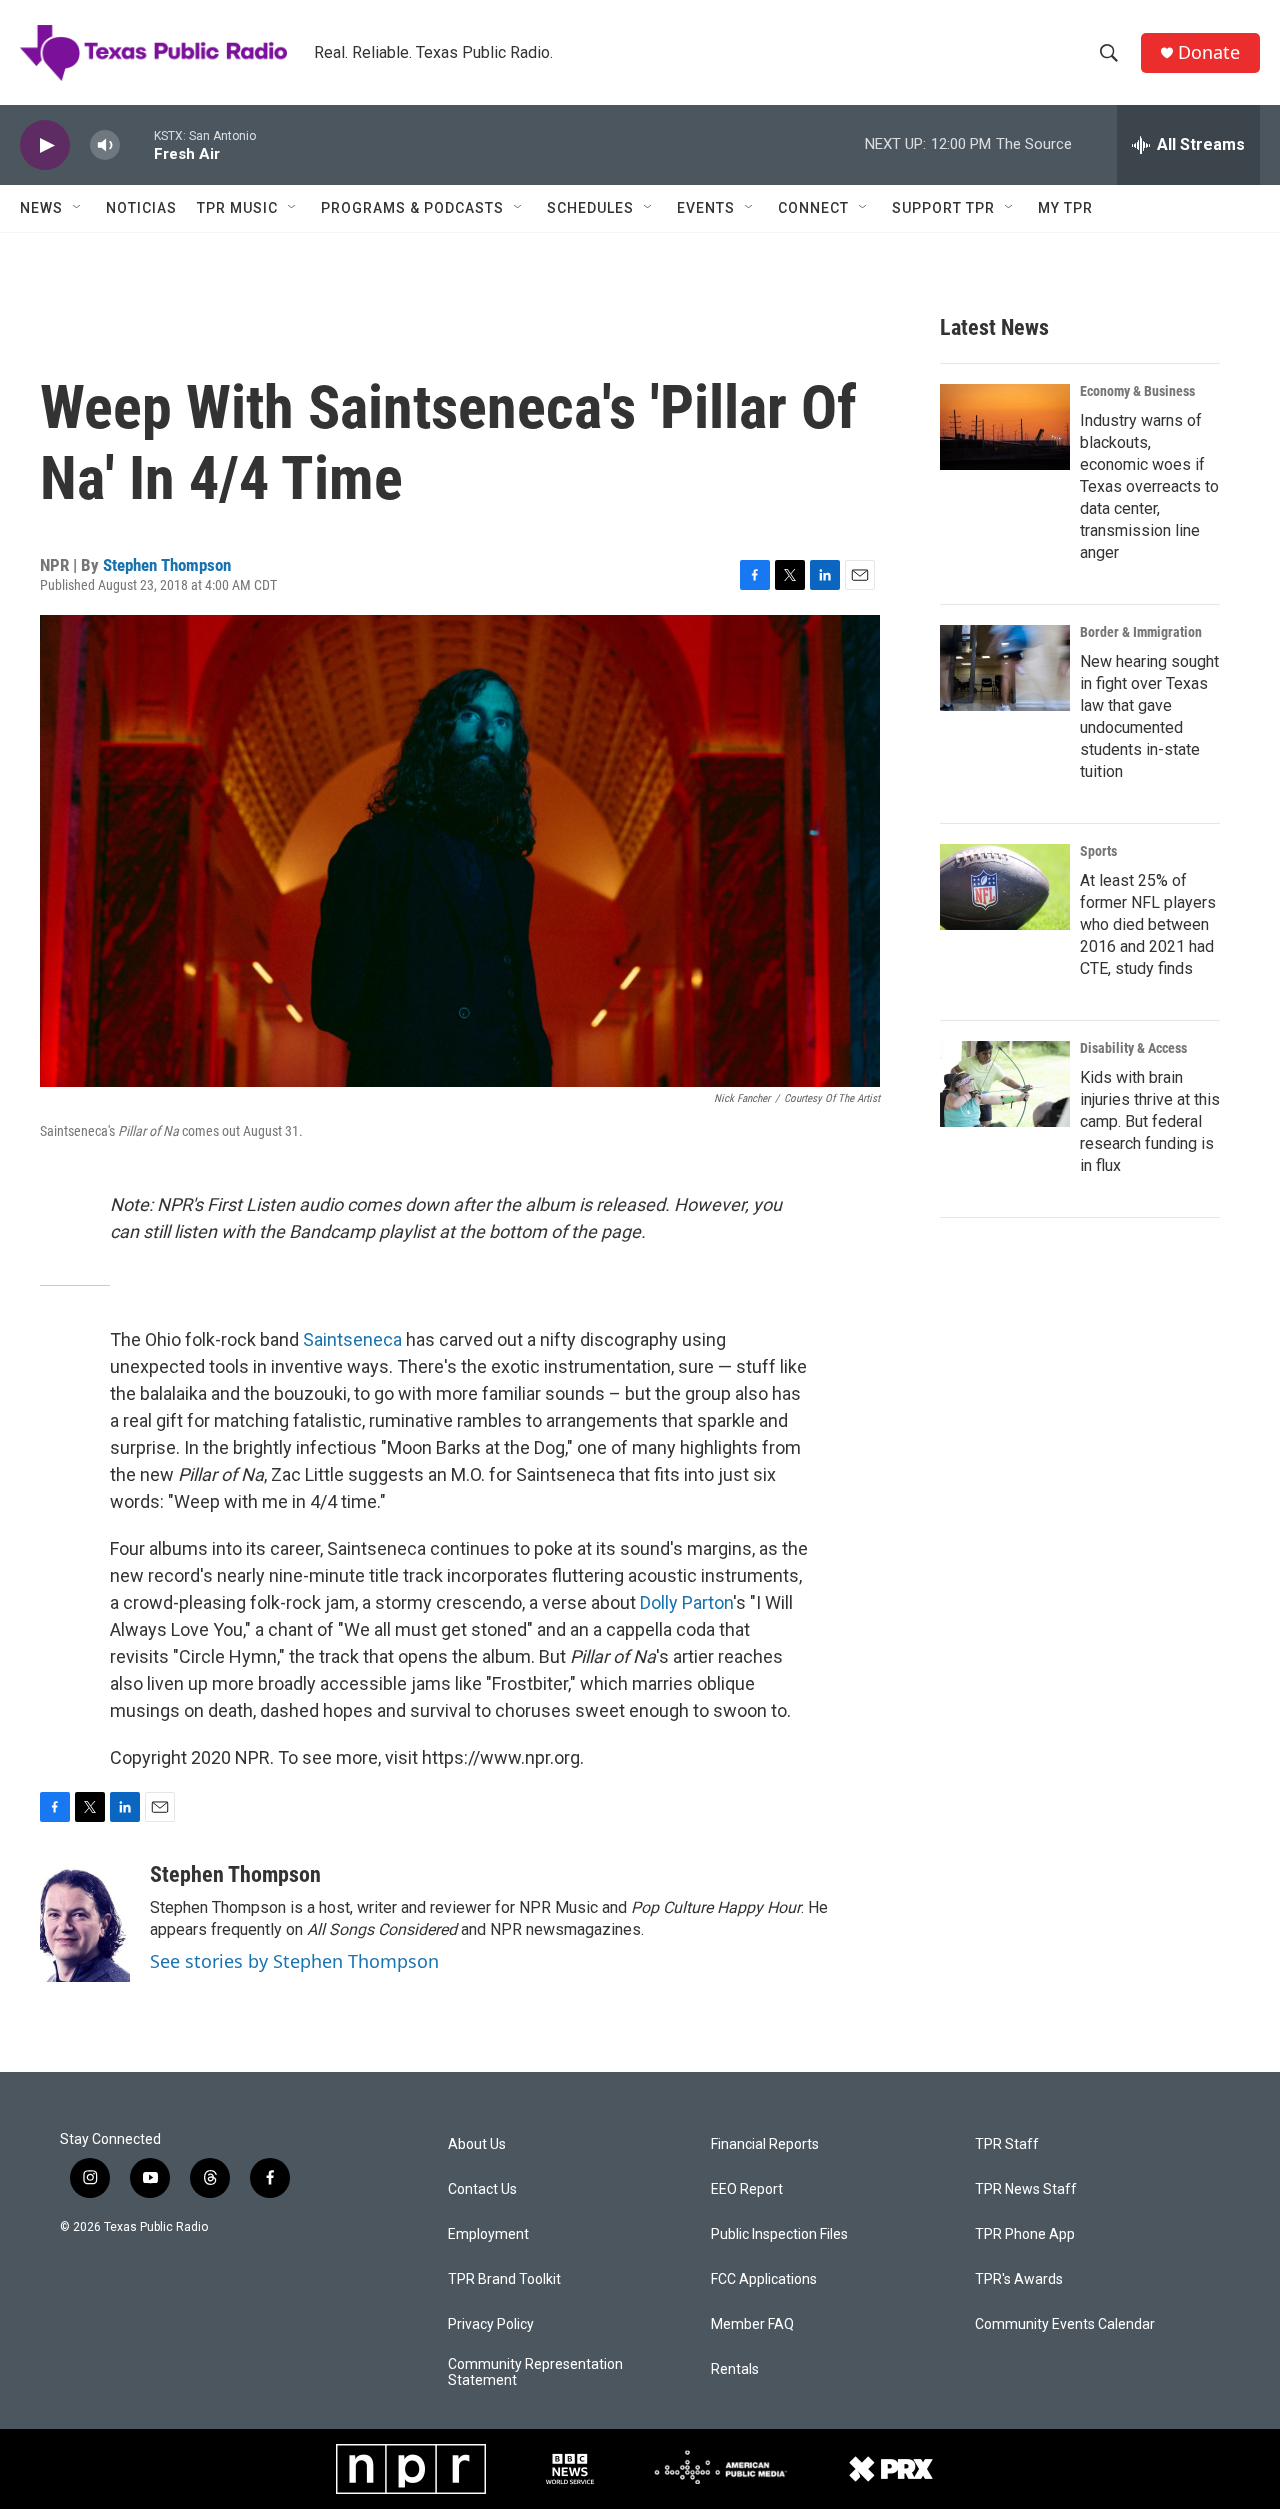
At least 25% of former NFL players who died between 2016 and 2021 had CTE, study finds (1148, 924)
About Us (477, 2144)
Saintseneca (352, 1339)
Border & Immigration (1141, 632)
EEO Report (747, 2189)
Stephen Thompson (167, 565)
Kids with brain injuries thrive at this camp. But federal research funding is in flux (1150, 1121)
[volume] (105, 145)
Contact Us (482, 2189)
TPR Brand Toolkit (504, 2279)
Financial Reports (765, 2144)
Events (706, 208)
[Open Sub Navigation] (78, 208)
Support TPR (943, 208)
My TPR (1065, 208)
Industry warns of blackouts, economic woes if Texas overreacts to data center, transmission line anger (1149, 486)
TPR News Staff (1026, 2189)
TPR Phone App (1025, 2234)
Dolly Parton (686, 1602)
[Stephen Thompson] (85, 1922)
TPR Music (237, 208)
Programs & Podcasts (412, 208)
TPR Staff (1007, 2144)
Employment (488, 2234)
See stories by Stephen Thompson (294, 1961)
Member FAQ (752, 2324)
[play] (45, 145)
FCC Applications (764, 2279)
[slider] (137, 144)
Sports (1098, 851)
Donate (1209, 52)
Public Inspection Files (779, 2234)
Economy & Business (1137, 391)
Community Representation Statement (535, 2372)
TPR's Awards (1019, 2279)
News (41, 208)
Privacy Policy (491, 2324)
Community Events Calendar (1065, 2324)
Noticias (141, 208)
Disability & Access (1133, 1048)
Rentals (735, 2369)
